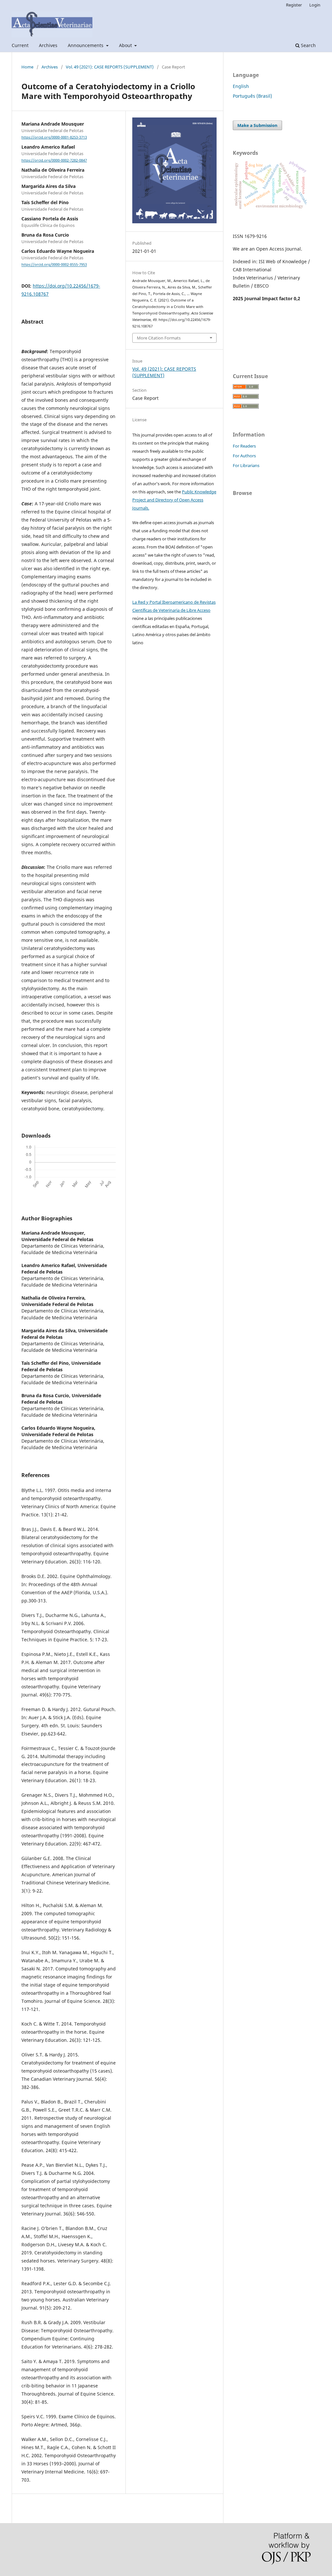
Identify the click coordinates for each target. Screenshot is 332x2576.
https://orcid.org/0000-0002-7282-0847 (54, 160)
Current (20, 45)
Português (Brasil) (252, 96)
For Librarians (246, 465)
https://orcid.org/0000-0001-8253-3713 (54, 137)
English (241, 86)
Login (315, 5)
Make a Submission (257, 125)
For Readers (244, 446)
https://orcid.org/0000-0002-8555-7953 (54, 265)
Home (27, 67)
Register (294, 5)
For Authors (244, 456)
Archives (48, 45)
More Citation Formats (159, 338)
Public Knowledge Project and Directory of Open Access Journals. (174, 500)
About (126, 45)
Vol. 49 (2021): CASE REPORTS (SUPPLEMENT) (110, 67)
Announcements (86, 45)
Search (308, 45)
